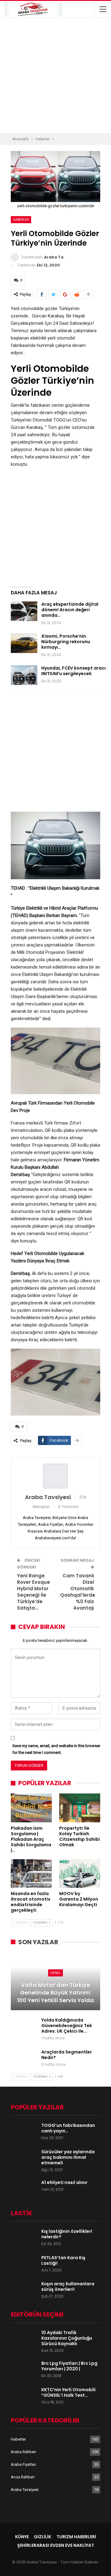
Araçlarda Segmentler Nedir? (67, 2055)
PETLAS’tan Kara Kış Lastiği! (63, 2260)
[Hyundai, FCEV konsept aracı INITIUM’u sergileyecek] (24, 675)
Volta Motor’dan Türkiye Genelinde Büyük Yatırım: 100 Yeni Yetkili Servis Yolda (56, 1993)
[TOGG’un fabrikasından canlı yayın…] (24, 2132)
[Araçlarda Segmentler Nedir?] (24, 2059)
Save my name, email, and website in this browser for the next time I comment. (56, 1749)
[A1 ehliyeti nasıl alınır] (24, 2189)
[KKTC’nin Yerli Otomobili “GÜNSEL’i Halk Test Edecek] (24, 2397)
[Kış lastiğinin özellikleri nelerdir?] (24, 2238)
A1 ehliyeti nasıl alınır (64, 2182)
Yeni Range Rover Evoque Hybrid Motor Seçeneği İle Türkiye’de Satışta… (33, 1592)
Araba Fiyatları (23, 2464)
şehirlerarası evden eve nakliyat (56, 2545)
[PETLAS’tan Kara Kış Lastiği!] (24, 2265)
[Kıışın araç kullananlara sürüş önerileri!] (24, 2291)
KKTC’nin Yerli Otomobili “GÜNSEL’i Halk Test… (68, 2392)
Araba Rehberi (23, 2452)
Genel (55, 1973)
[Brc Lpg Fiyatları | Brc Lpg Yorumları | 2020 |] (24, 2370)
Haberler (21, 220)
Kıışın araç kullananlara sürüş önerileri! (68, 2287)
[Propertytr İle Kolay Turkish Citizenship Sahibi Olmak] (80, 1808)
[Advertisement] (55, 76)
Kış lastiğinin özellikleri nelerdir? (67, 2234)
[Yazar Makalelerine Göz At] (55, 1476)
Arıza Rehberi (23, 2477)
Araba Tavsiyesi (25, 2490)
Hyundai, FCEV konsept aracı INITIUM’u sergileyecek (74, 671)
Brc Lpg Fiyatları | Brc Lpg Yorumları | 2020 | (69, 2366)
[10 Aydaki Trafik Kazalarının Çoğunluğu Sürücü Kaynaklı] (24, 2340)
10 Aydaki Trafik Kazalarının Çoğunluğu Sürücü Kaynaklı (67, 2338)
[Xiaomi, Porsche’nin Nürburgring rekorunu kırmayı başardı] (24, 643)
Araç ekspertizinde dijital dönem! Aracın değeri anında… (70, 610)
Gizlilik (43, 2537)
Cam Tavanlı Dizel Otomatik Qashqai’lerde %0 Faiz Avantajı (78, 1592)
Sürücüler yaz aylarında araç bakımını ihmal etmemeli (68, 2157)
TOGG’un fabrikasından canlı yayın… (68, 2128)
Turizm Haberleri (76, 2537)
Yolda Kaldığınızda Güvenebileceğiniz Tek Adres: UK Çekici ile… (67, 2026)
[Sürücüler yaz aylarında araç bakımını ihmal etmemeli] (24, 2159)
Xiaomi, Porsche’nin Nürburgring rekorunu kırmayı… (66, 642)
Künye (22, 2537)
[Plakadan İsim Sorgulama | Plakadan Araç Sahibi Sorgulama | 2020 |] (31, 1808)
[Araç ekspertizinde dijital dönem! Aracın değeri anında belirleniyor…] (24, 611)
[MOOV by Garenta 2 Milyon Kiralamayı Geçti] (80, 1873)
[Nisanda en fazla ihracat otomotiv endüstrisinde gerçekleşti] (31, 1873)
